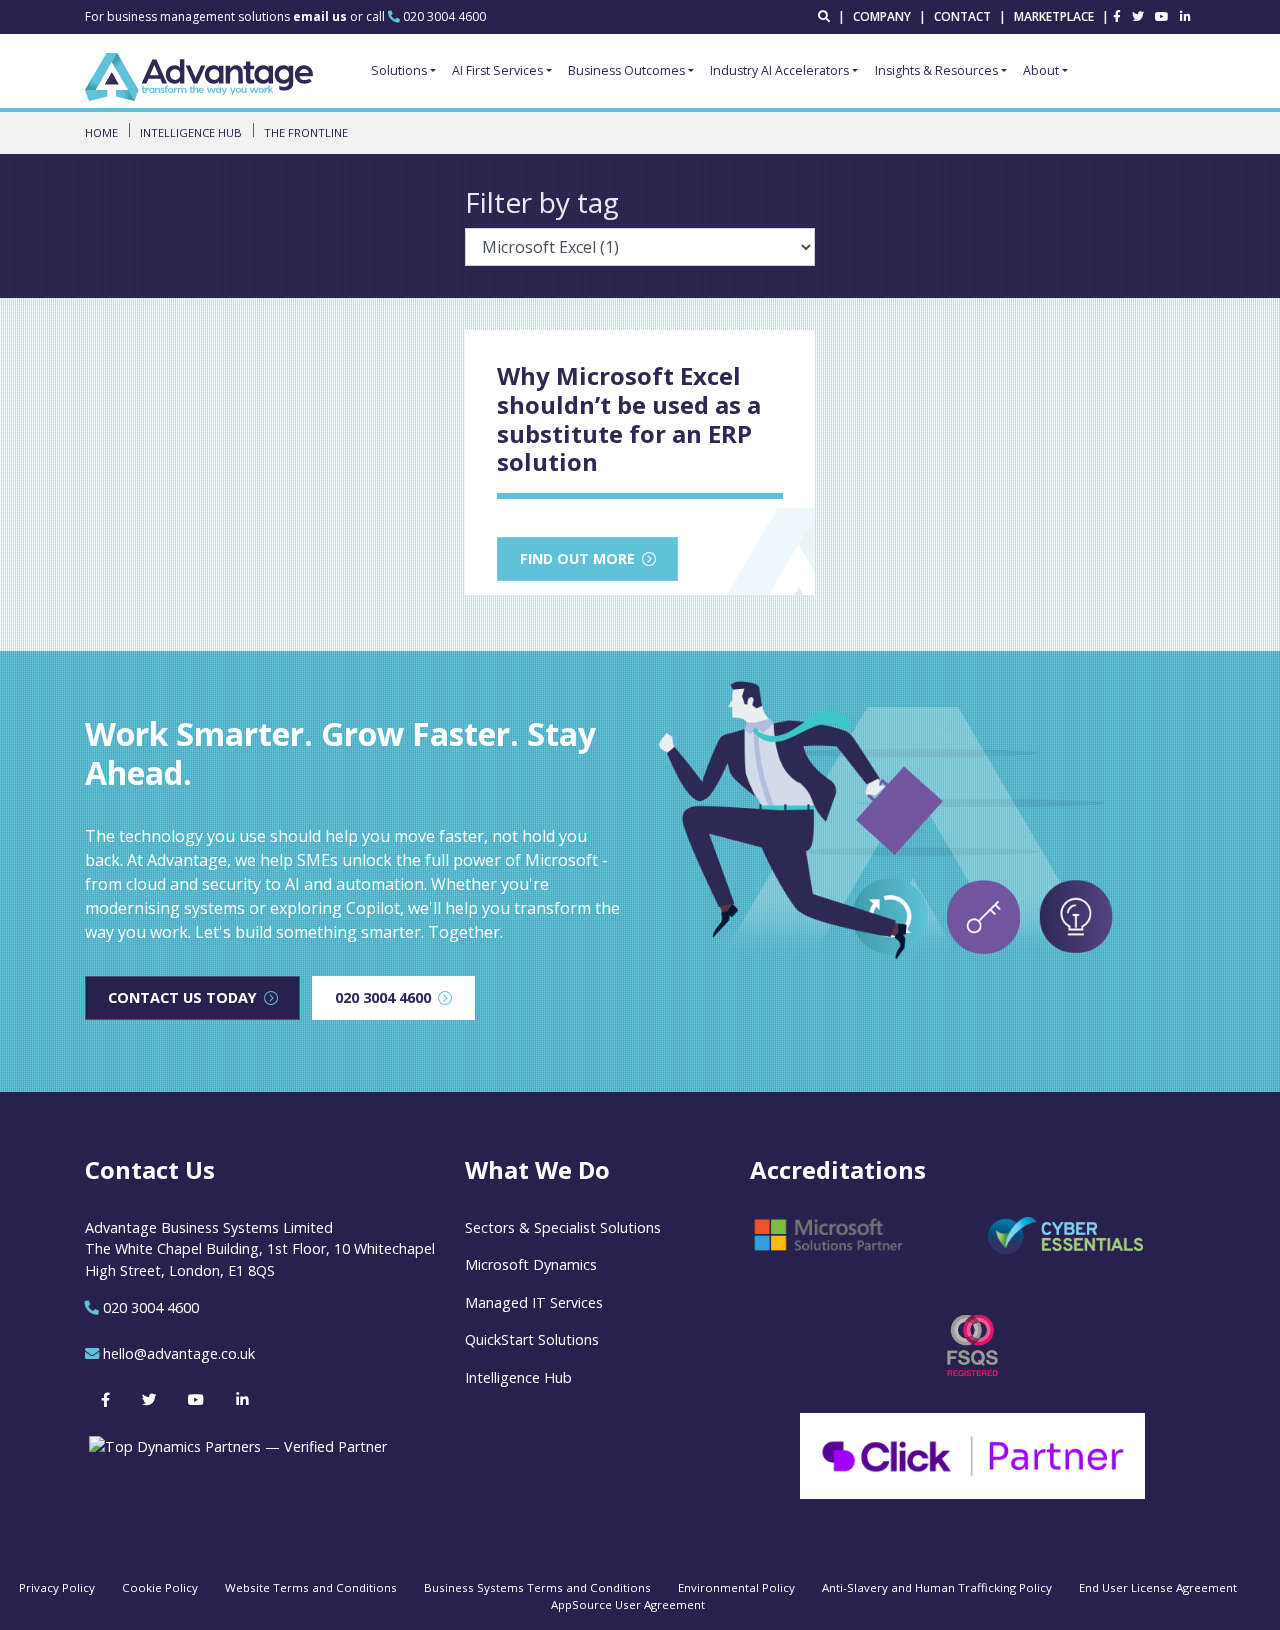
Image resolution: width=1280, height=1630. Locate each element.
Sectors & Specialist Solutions (563, 1227)
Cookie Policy (160, 1587)
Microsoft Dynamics (531, 1264)
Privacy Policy (57, 1587)
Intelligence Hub (518, 1377)
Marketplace (1054, 16)
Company (882, 16)
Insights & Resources (936, 70)
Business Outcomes (626, 70)
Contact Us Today (182, 997)
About (1041, 70)
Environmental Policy (736, 1587)
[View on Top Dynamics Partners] (236, 1444)
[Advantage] (199, 77)
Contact (962, 16)
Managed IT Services (534, 1302)
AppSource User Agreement (628, 1604)
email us (321, 16)
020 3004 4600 (444, 16)
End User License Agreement (1158, 1587)
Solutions (399, 70)
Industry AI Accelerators (779, 70)
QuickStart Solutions (532, 1339)
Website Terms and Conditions (311, 1587)
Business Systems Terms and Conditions (537, 1587)
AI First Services (497, 70)
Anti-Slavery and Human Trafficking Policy (937, 1587)
